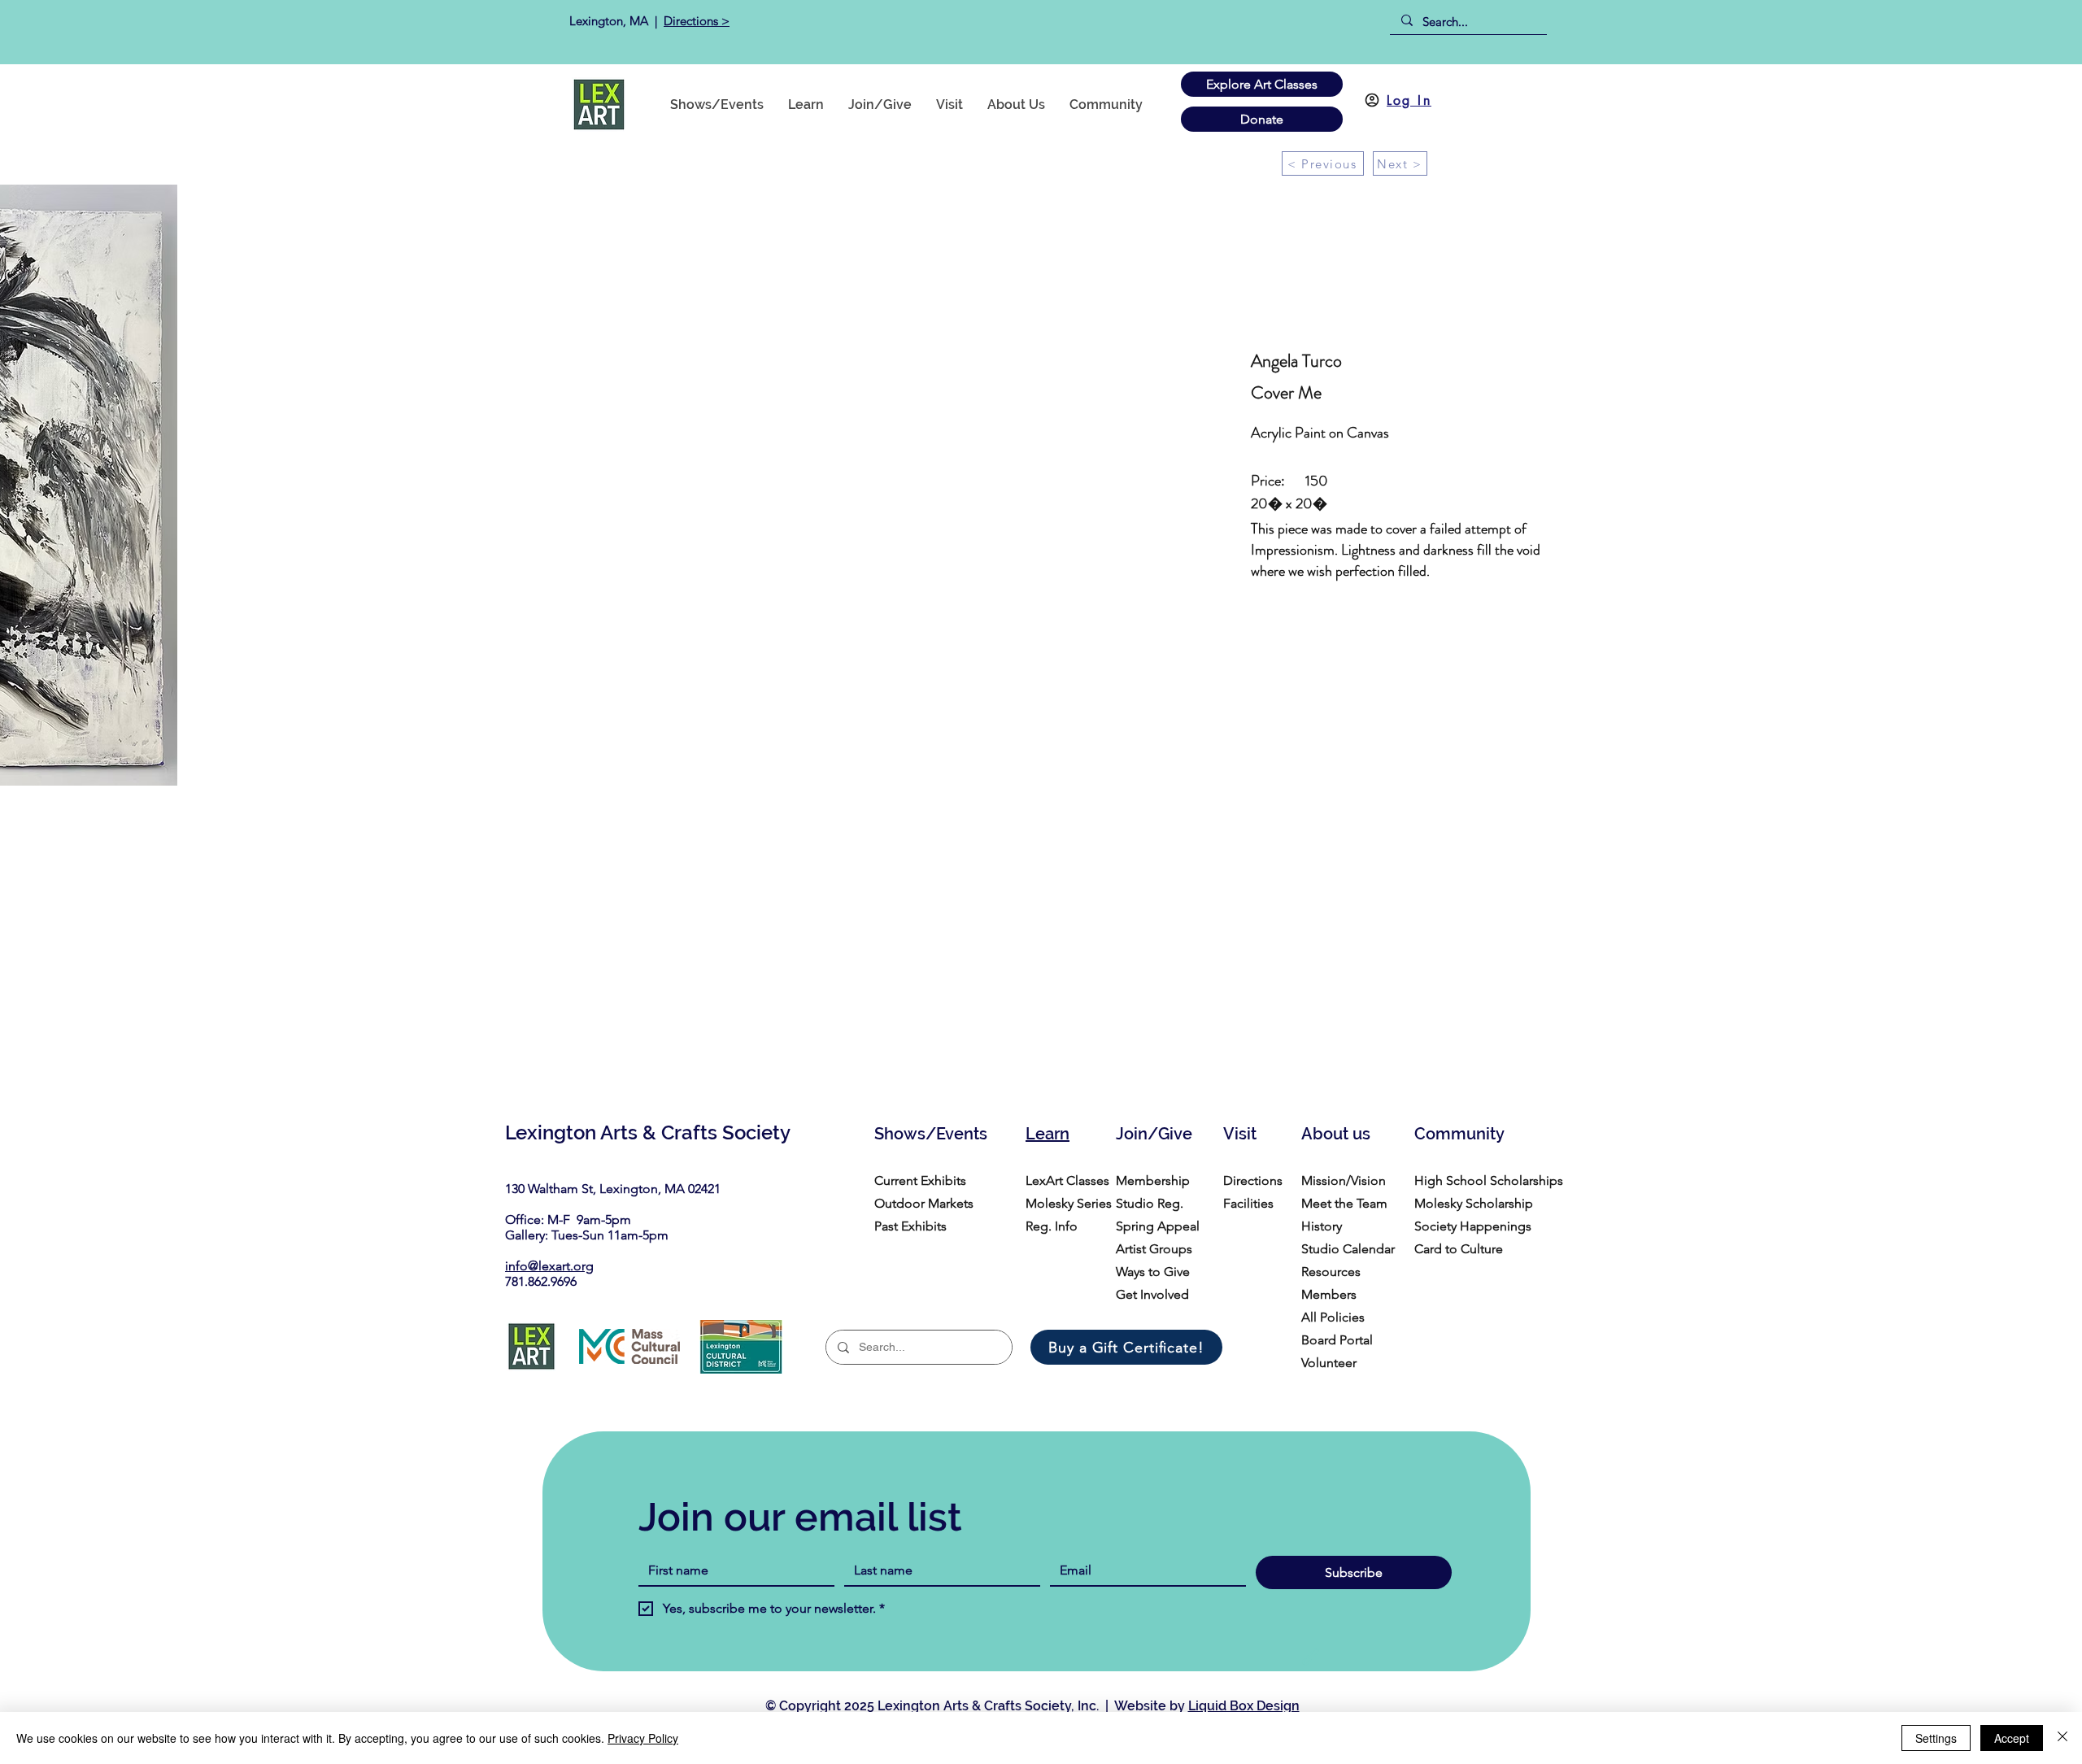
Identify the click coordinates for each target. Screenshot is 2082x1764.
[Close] (2062, 1738)
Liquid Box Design (1244, 1706)
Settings (1936, 1738)
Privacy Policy (643, 1738)
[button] (1106, 105)
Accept (2012, 1738)
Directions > (697, 21)
